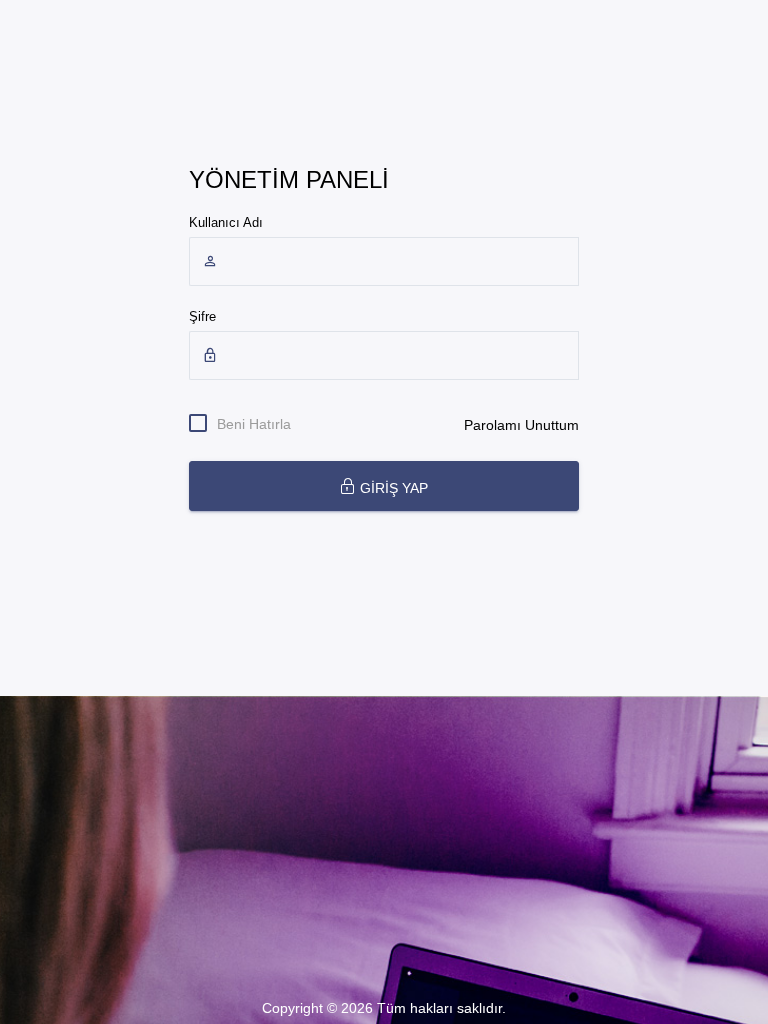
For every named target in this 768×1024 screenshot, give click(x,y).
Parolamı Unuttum (521, 425)
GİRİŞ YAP (392, 488)
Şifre (202, 316)
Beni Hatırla (254, 424)
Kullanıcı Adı (226, 222)
